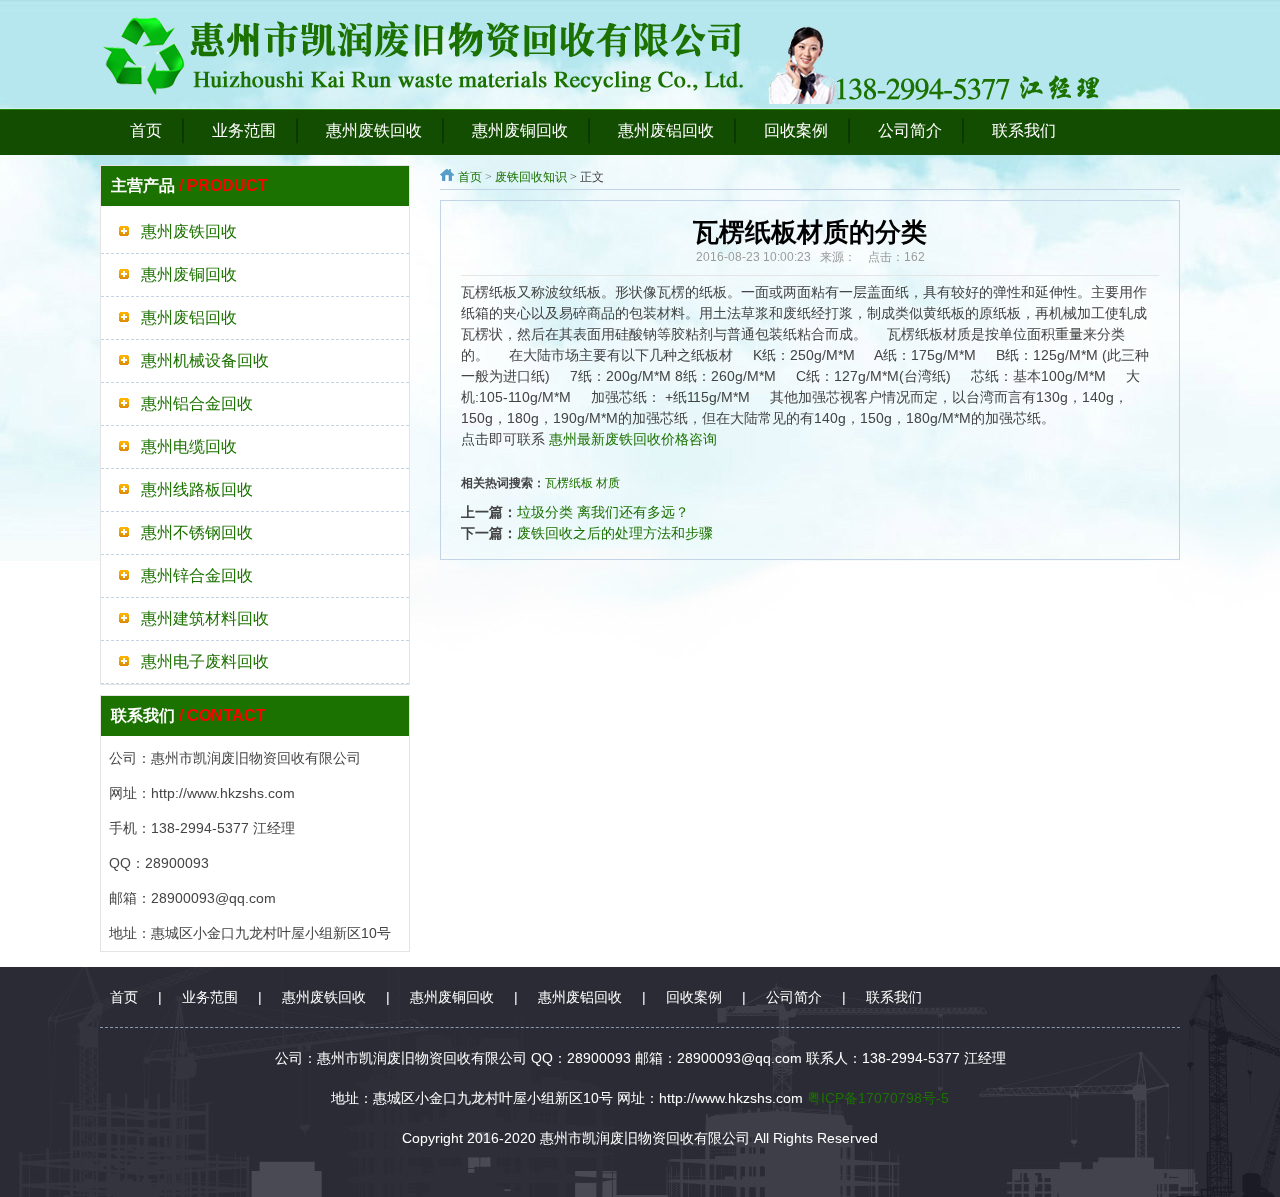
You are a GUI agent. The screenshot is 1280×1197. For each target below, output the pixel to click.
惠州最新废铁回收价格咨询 (633, 439)
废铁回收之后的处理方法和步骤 (615, 533)
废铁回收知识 (531, 177)
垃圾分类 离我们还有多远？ (603, 512)
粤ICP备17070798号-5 (878, 1098)
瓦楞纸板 (569, 483)
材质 (608, 483)
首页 (470, 177)
